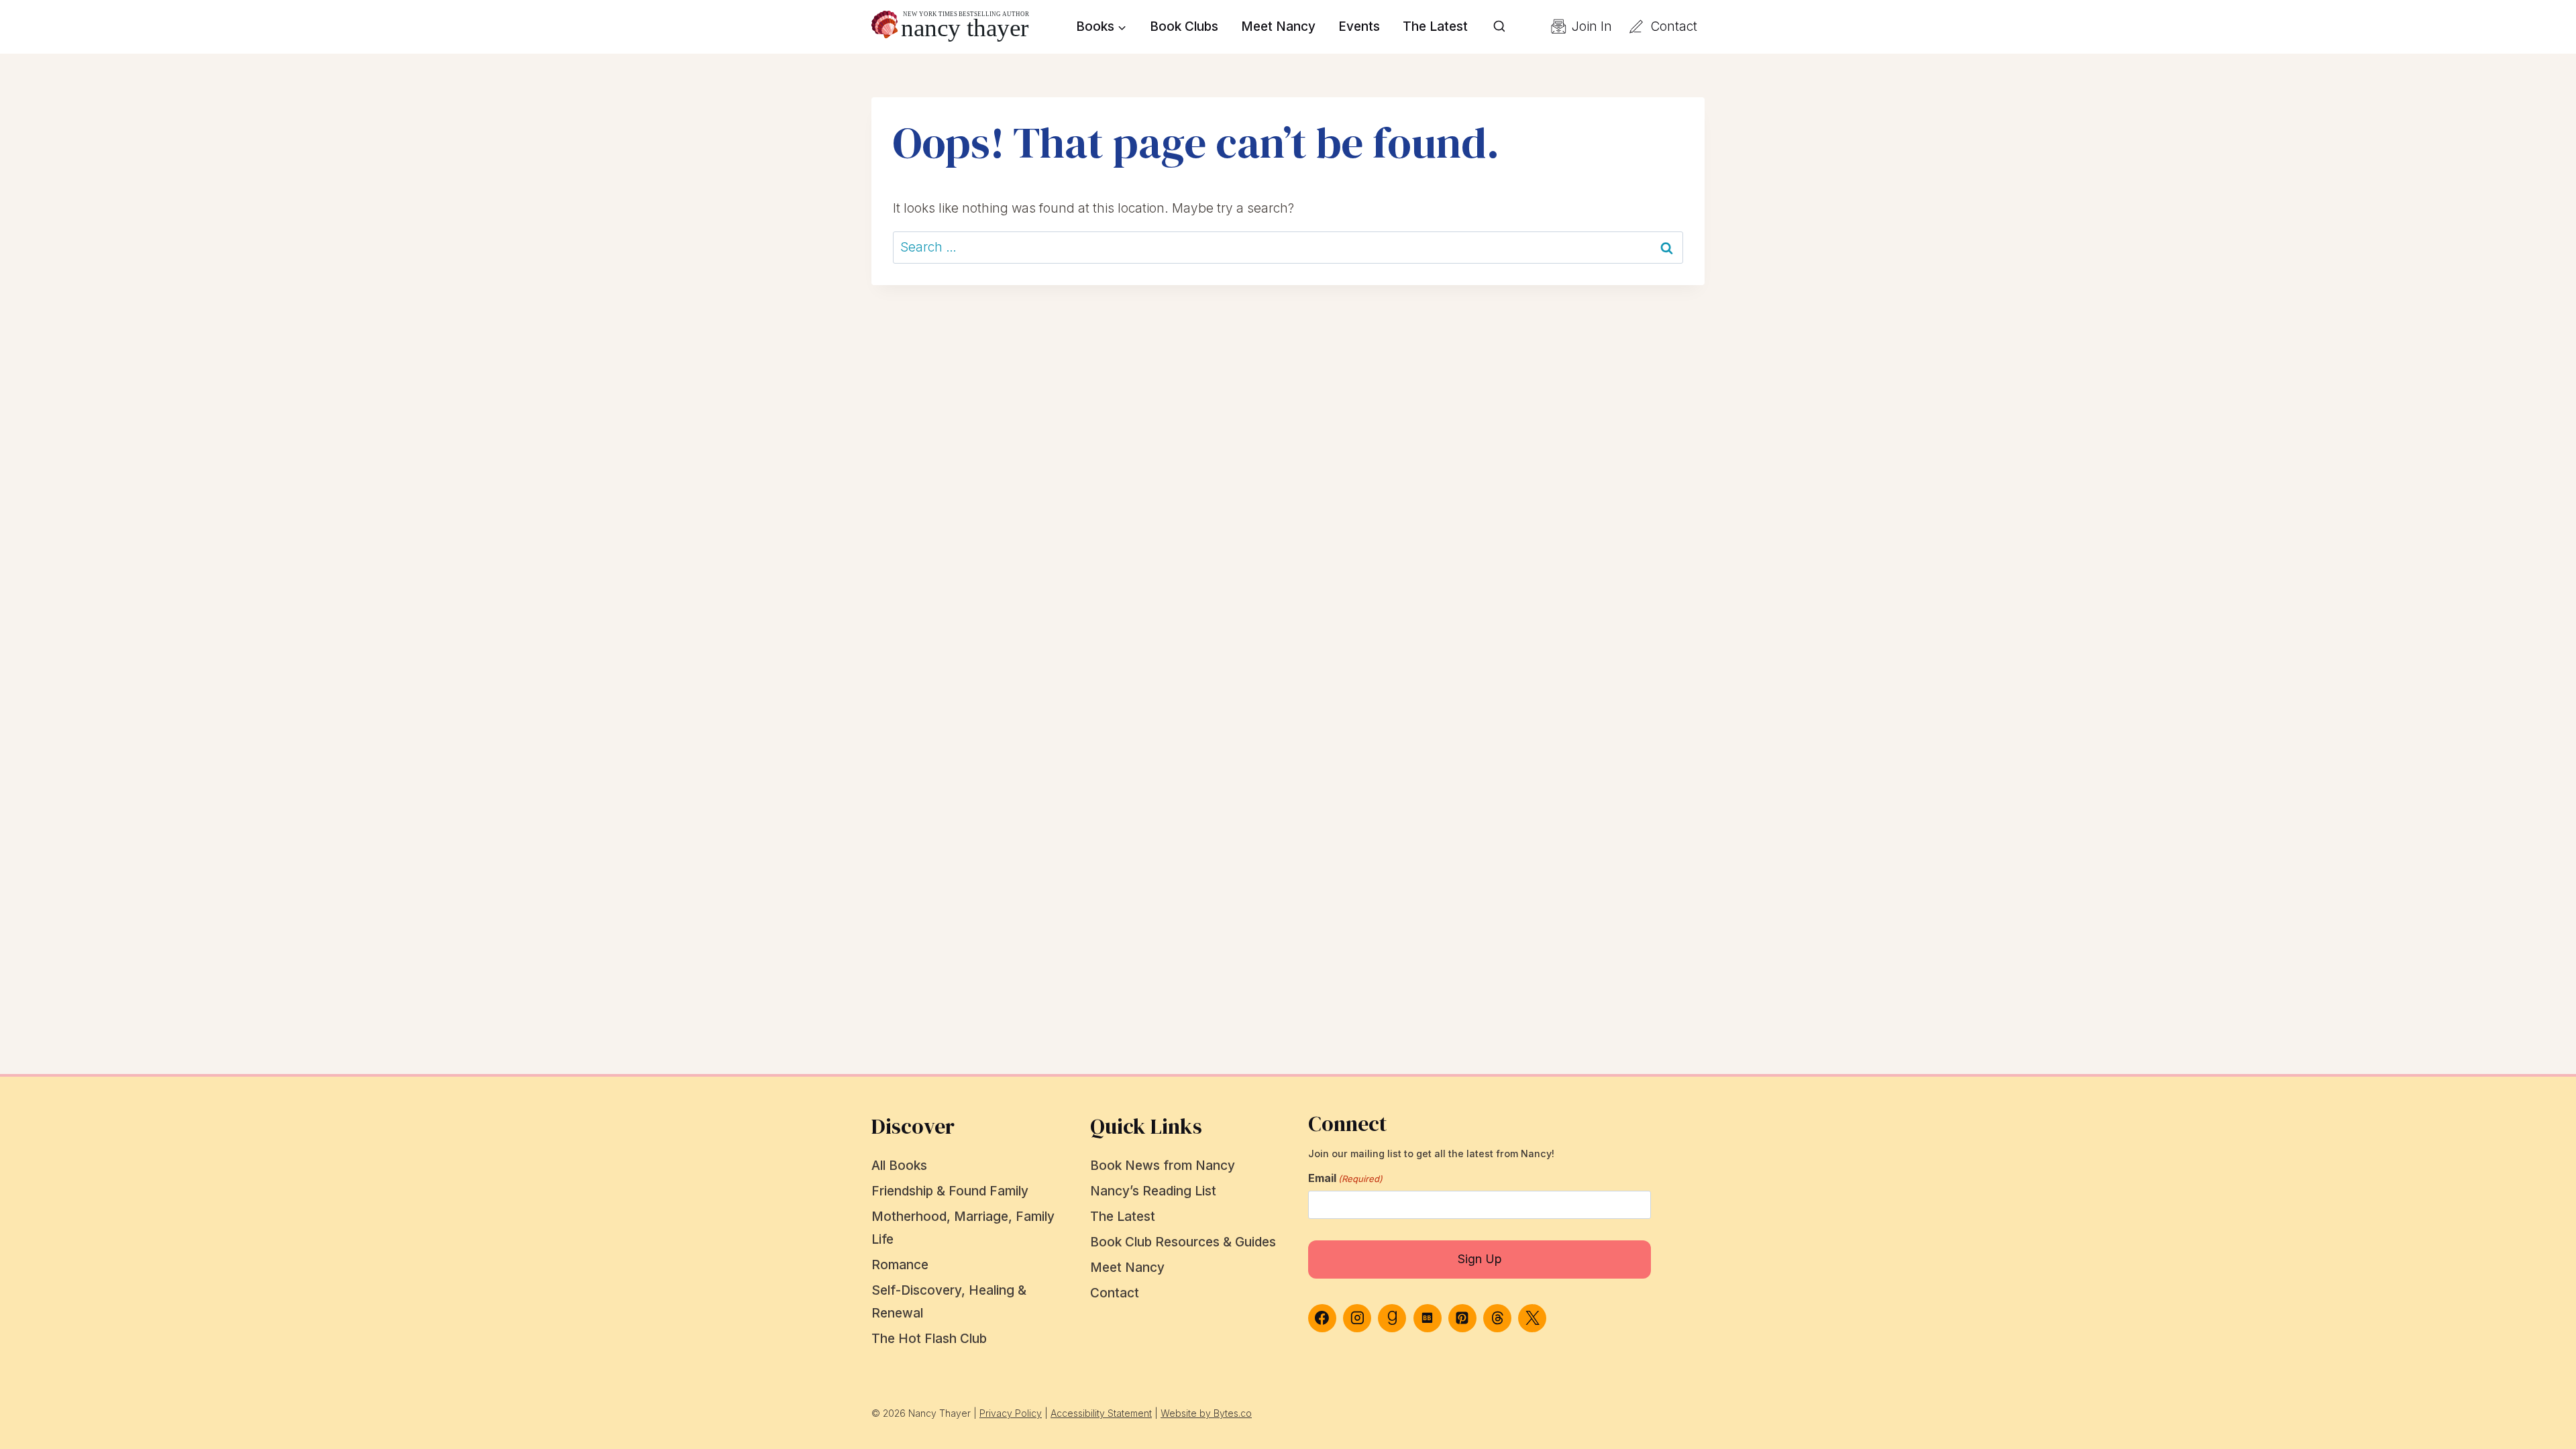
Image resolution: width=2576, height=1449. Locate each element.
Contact (1674, 26)
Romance (900, 1265)
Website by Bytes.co (1206, 1413)
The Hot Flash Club (929, 1339)
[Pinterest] (1462, 1318)
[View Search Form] (1499, 27)
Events (1359, 26)
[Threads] (1497, 1318)
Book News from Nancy (1163, 1166)
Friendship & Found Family (950, 1191)
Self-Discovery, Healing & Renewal (949, 1302)
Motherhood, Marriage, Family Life (963, 1228)
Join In (1592, 26)
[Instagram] (1357, 1318)
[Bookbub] (1428, 1318)
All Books (899, 1166)
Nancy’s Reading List (1153, 1191)
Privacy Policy (1011, 1413)
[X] (1532, 1318)
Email (1345, 1178)
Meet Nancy (1278, 26)
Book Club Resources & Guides (1183, 1242)
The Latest (1435, 26)
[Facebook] (1322, 1318)
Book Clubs (1184, 26)
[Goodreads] (1392, 1318)
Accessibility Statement (1101, 1413)
